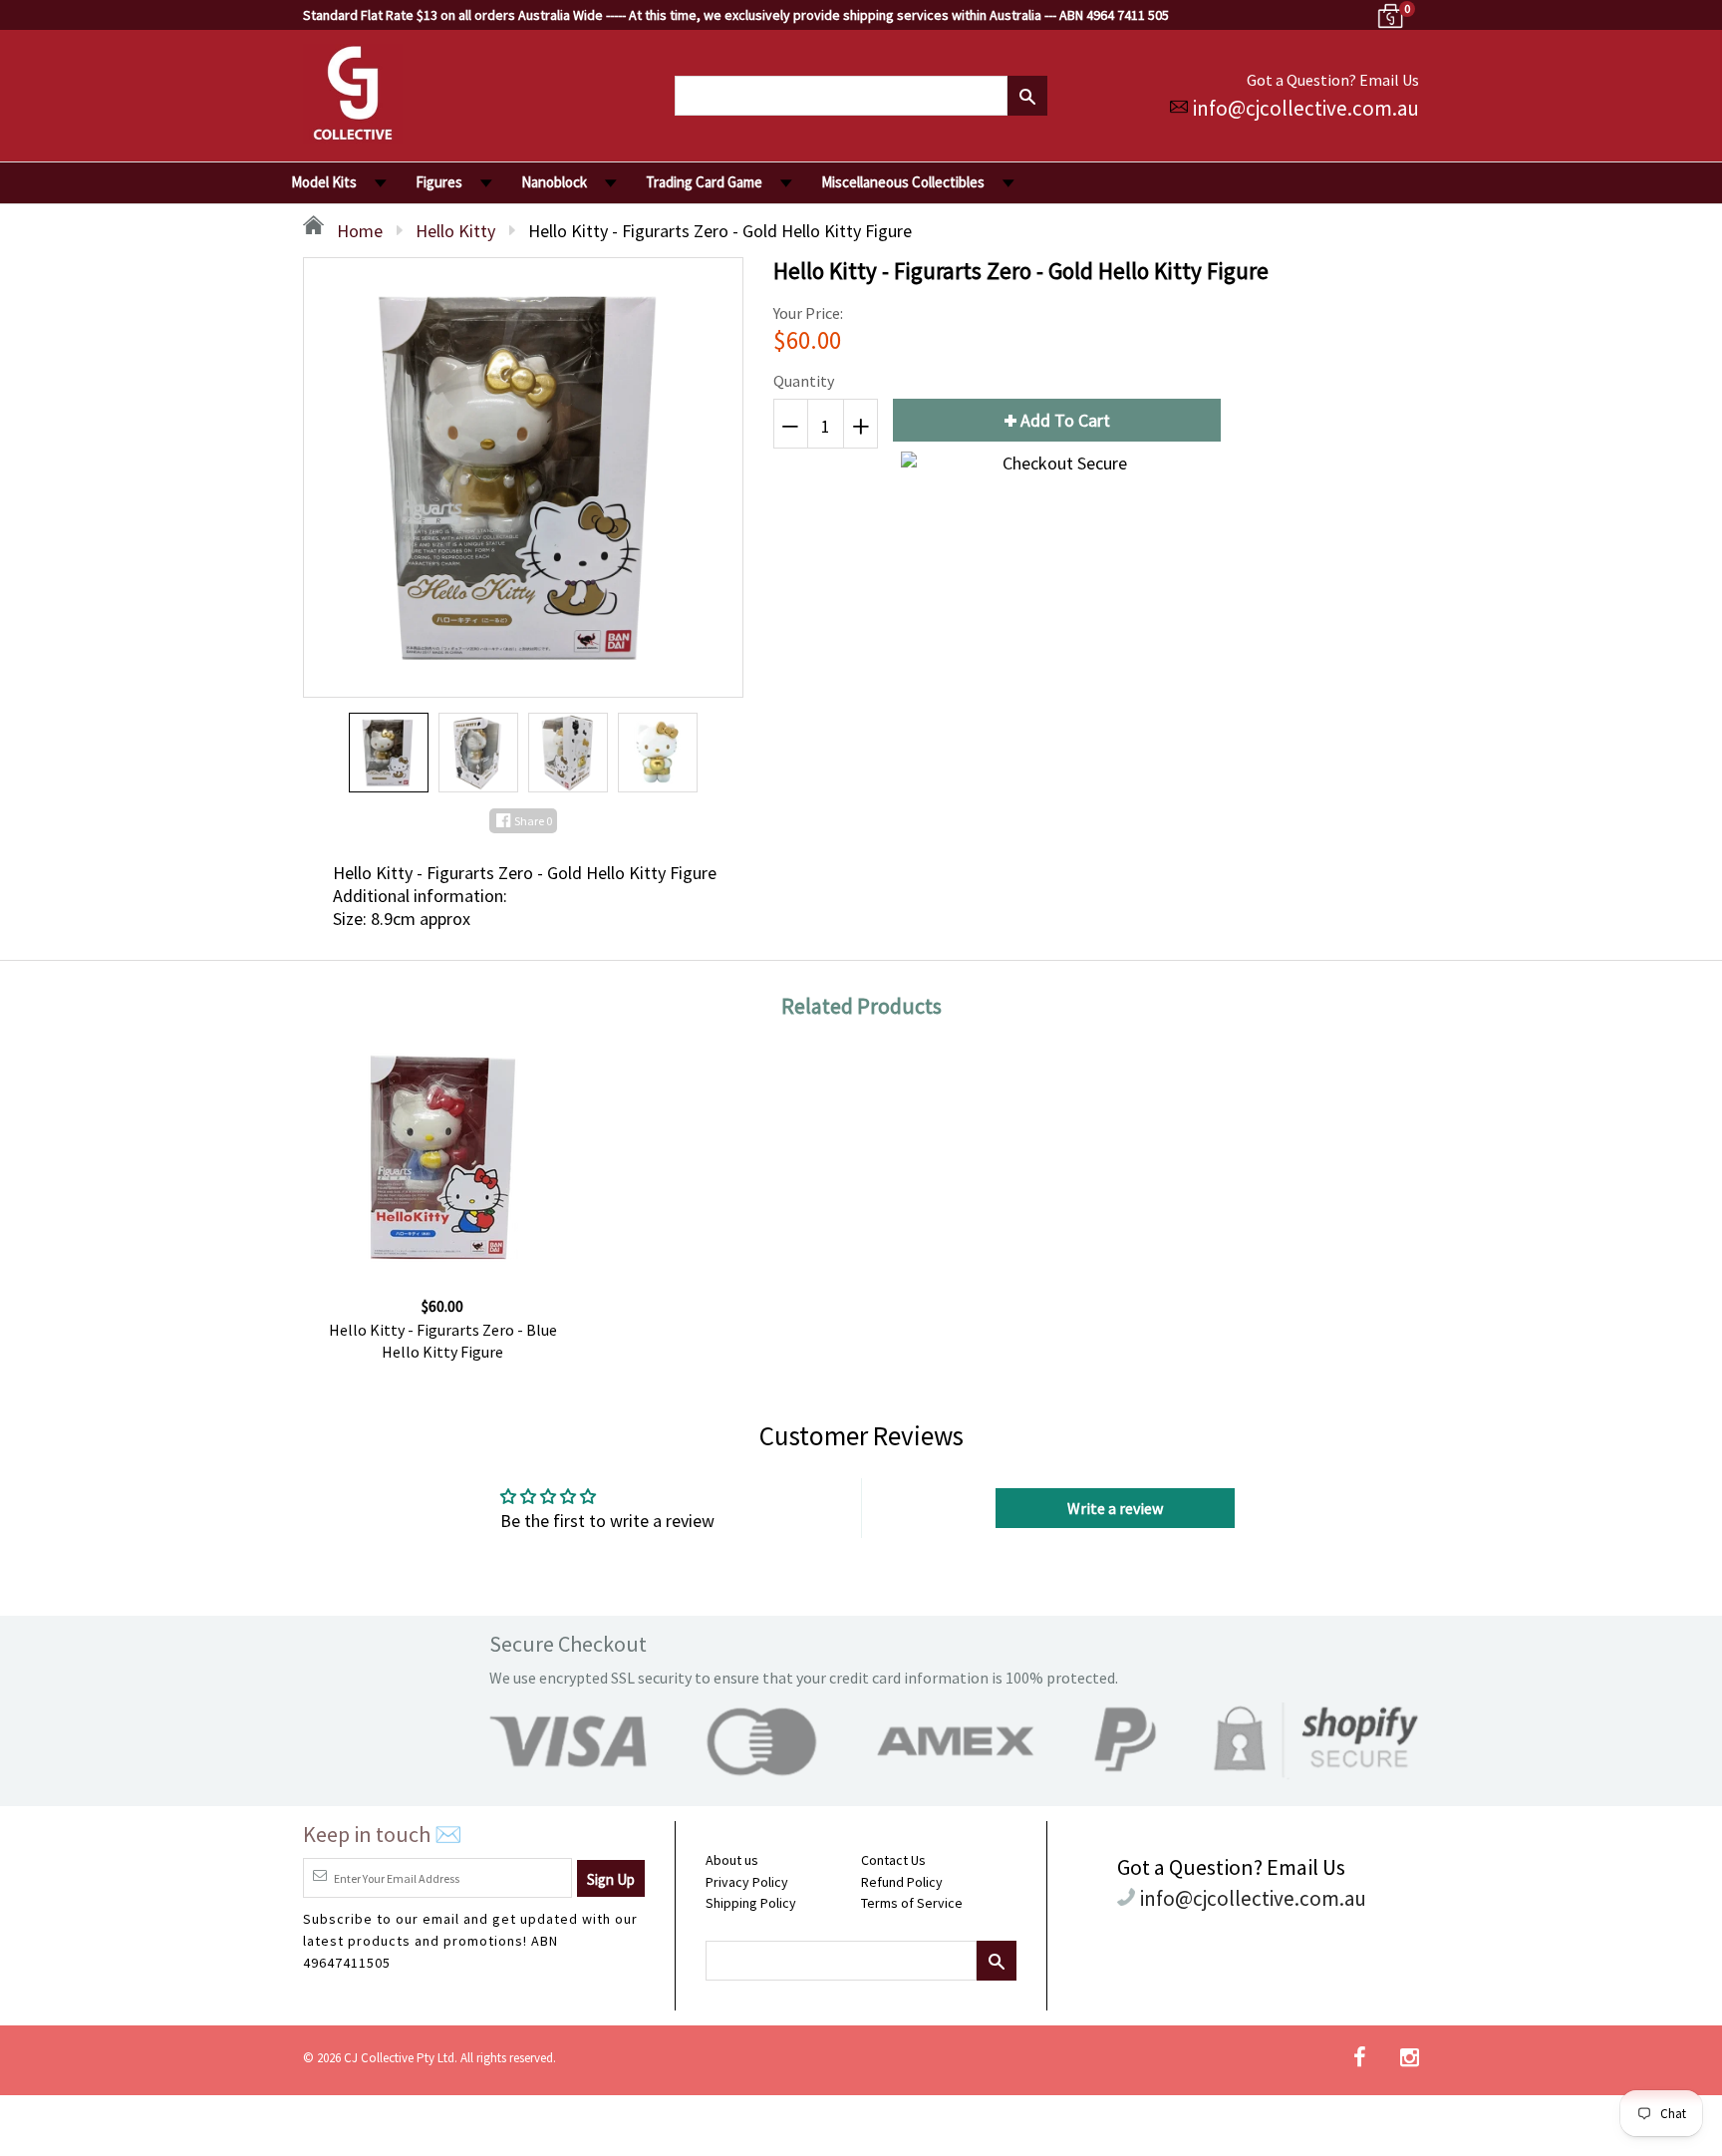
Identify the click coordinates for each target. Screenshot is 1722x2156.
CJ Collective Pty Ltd (399, 2058)
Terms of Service (912, 1903)
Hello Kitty (455, 231)
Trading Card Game (704, 182)
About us (732, 1860)
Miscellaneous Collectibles (903, 182)
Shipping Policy (751, 1903)
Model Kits (324, 182)
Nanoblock (554, 182)
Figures (439, 182)
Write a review (1115, 1508)
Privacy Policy (747, 1882)
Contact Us (893, 1860)
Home (358, 231)
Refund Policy (902, 1882)
